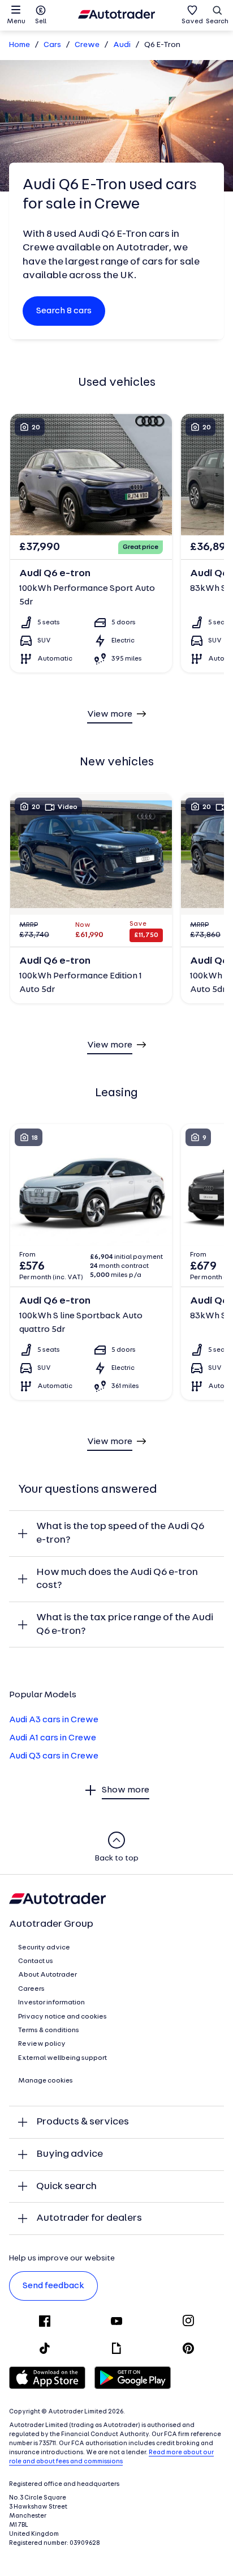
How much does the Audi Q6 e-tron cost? (117, 1579)
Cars (52, 45)
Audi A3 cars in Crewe (54, 1720)
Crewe (87, 45)
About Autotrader (48, 1975)
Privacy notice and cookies (62, 2017)
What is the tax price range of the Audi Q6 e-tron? (125, 1625)
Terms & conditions (49, 2030)
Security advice (44, 1948)
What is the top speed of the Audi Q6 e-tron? (120, 1533)
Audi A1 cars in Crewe (53, 1738)
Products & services (83, 2122)
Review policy (42, 2044)
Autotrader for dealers (89, 2218)
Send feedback (53, 2286)
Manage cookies (46, 2081)
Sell (41, 22)
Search (217, 22)
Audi (122, 45)
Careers (31, 1989)
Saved (192, 22)
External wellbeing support (62, 2058)
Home (20, 45)
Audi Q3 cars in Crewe (54, 1756)
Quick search (66, 2187)
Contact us (36, 1961)
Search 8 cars (64, 311)
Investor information (51, 2003)
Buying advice (70, 2154)
